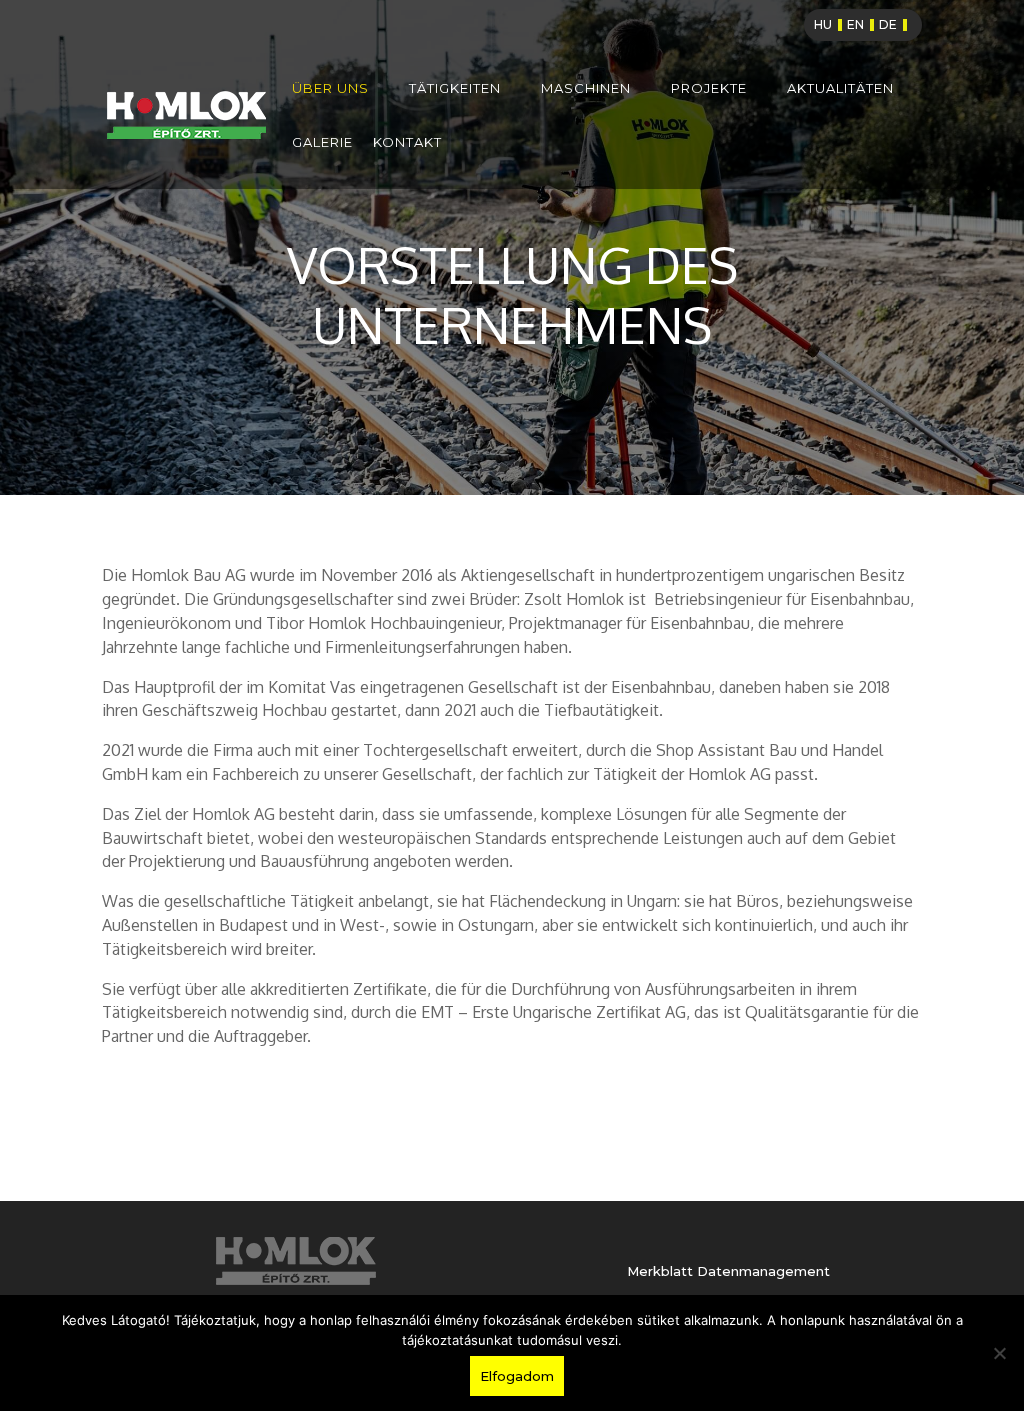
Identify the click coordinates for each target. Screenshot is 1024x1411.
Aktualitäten (840, 88)
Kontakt (407, 142)
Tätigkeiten (455, 88)
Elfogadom (517, 1376)
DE (888, 25)
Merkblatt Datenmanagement (728, 1271)
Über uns (330, 88)
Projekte (709, 88)
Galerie (322, 142)
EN (855, 25)
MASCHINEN (586, 88)
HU (823, 25)
